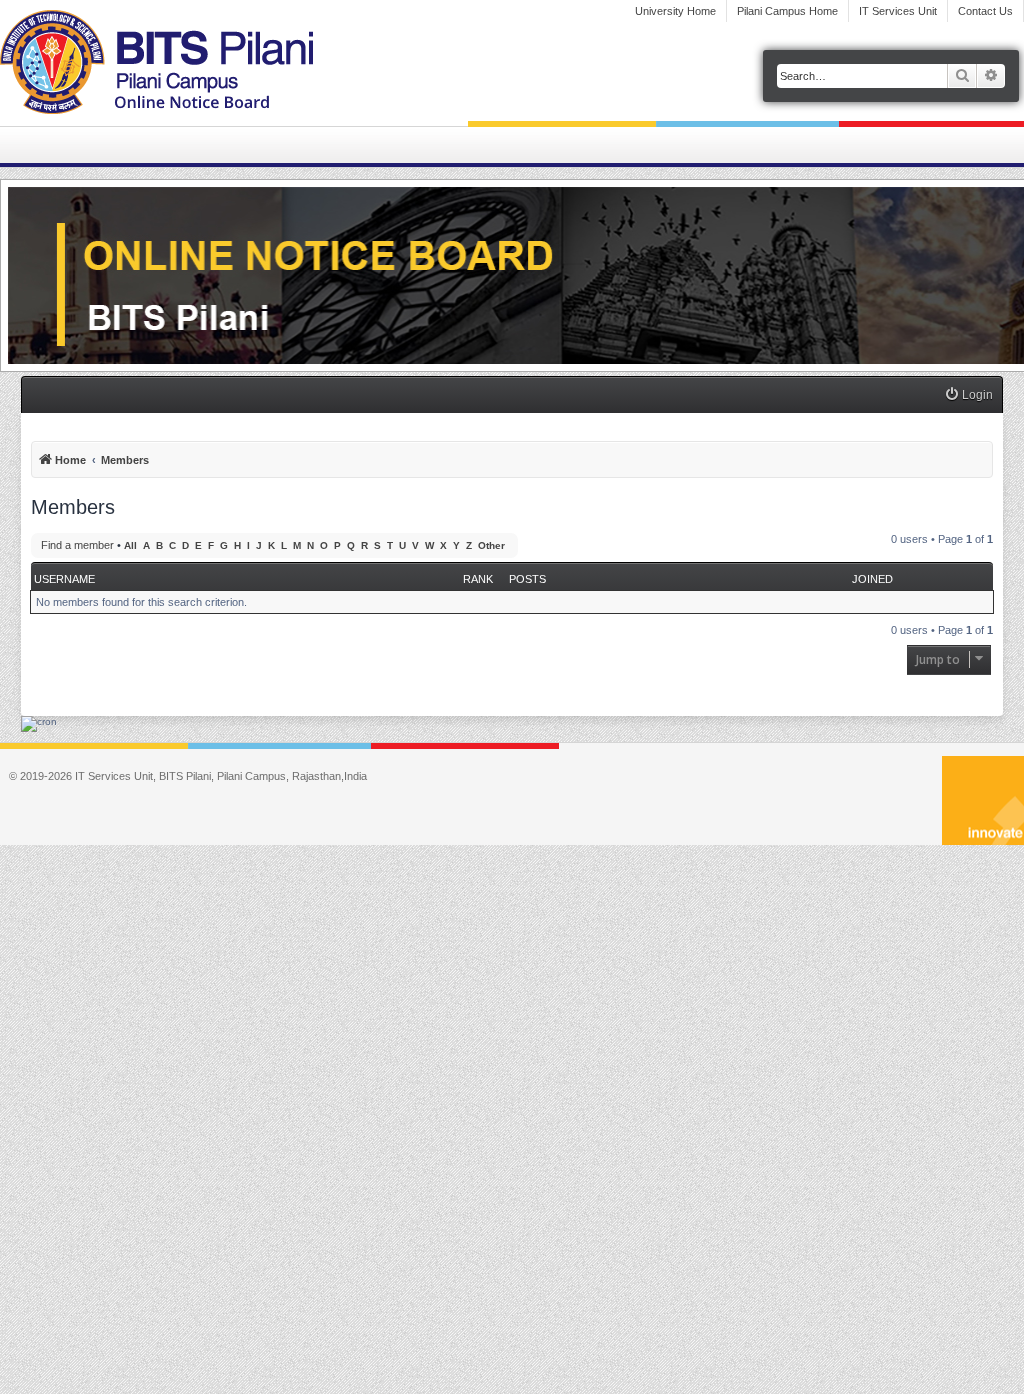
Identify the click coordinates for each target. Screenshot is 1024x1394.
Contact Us (985, 11)
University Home (675, 11)
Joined (872, 579)
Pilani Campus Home (787, 11)
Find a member (77, 545)
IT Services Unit (898, 11)
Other (491, 545)
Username (64, 579)
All (130, 545)
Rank (478, 579)
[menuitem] (968, 395)
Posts (527, 579)
